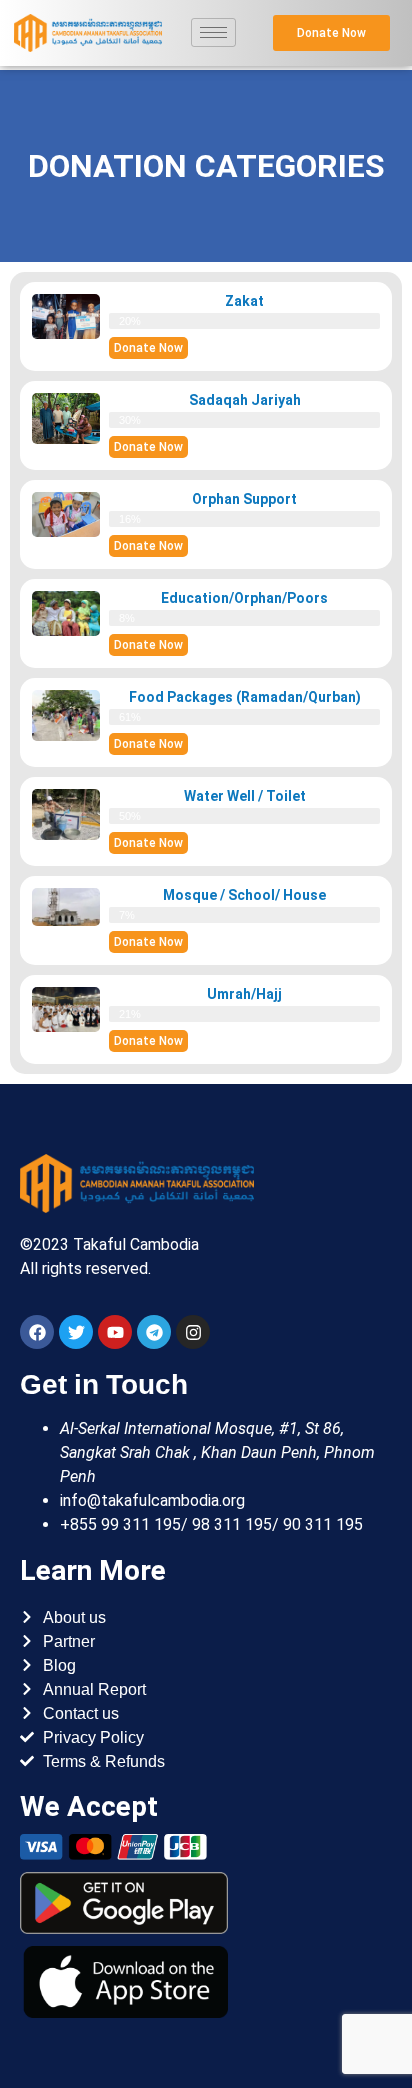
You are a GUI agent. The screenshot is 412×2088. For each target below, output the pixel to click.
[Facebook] (37, 1332)
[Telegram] (154, 1332)
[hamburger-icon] (213, 32)
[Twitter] (76, 1332)
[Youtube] (115, 1332)
